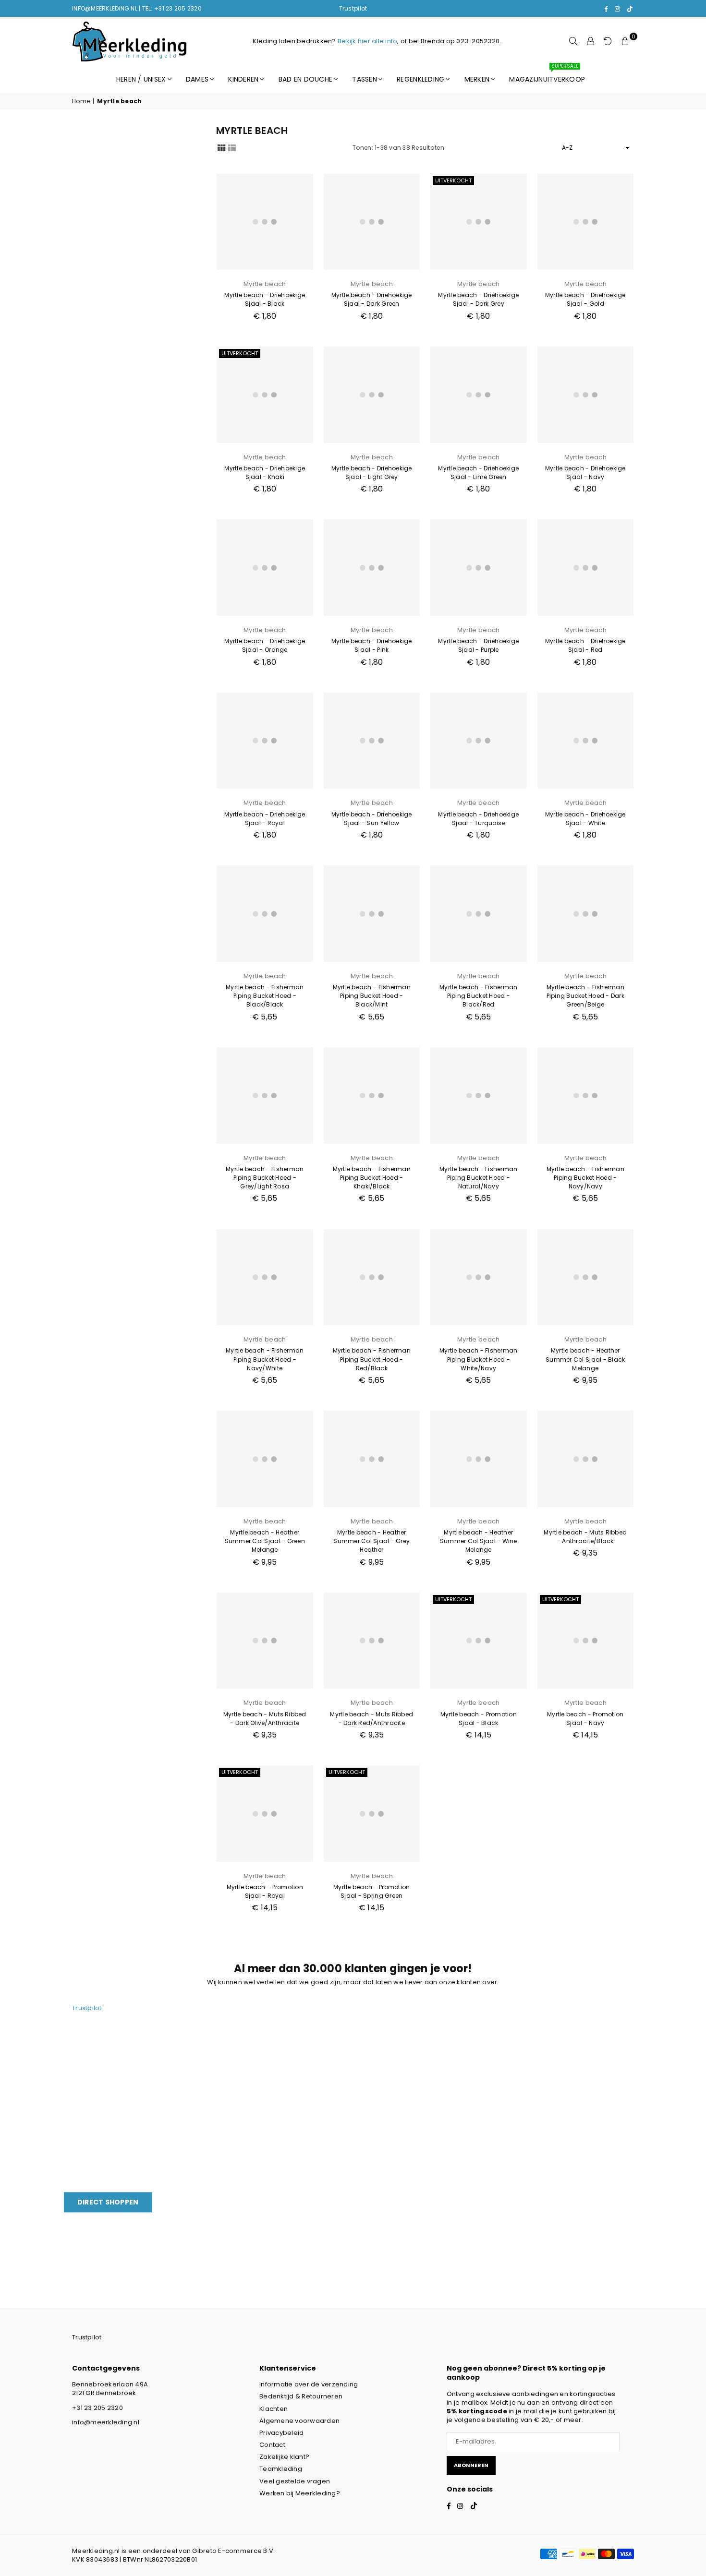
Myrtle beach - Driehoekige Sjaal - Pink (372, 645)
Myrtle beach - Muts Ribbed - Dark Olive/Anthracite (265, 1719)
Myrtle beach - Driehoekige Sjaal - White (585, 819)
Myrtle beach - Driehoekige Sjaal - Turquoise (478, 819)
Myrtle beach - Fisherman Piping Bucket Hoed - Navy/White (265, 1359)
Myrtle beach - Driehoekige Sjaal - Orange (265, 645)
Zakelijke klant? (284, 2457)
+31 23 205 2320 (97, 2408)
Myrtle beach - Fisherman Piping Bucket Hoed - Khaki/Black (372, 1178)
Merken (477, 79)
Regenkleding (420, 79)
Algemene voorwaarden (299, 2421)
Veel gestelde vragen (295, 2481)
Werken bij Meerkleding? (300, 2493)
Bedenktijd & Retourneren (301, 2396)
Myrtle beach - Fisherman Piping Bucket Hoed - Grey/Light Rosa (265, 1178)
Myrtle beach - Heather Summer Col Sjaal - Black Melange (585, 1359)
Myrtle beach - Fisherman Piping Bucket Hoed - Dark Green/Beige (586, 996)
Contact (272, 2445)
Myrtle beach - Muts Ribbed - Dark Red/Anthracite (371, 1719)
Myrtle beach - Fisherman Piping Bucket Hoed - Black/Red (478, 996)
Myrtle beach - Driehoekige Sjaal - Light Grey (372, 473)
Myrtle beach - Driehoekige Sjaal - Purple (478, 645)
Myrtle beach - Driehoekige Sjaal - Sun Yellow (372, 819)
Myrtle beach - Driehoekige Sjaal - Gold (585, 299)
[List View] (232, 147)
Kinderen (243, 79)
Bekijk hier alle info (367, 41)
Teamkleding (281, 2469)
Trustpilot (353, 8)
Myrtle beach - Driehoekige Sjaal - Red (585, 645)
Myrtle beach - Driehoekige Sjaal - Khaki (265, 473)
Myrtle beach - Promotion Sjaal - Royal (265, 1891)
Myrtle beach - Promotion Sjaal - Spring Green (371, 1891)
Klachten (274, 2409)
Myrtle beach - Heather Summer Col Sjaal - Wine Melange (479, 1541)
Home (81, 101)
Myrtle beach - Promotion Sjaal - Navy (585, 1719)
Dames (197, 79)
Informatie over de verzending (309, 2384)
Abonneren (471, 2465)
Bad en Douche (305, 79)
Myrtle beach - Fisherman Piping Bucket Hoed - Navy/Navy (585, 1178)
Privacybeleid (281, 2433)
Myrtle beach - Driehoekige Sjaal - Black (265, 299)
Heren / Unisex (141, 79)
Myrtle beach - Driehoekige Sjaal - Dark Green (372, 299)
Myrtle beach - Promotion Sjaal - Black (479, 1719)
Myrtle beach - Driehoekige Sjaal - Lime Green (478, 473)
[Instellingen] (591, 41)
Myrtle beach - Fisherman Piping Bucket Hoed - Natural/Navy (478, 1178)
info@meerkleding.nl (106, 2422)
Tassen (365, 79)
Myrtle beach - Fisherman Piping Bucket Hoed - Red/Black (372, 1359)
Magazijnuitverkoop (547, 75)
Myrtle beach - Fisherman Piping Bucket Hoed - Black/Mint (372, 996)
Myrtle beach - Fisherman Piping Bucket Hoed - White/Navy (478, 1359)
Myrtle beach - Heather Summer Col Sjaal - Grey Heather (371, 1541)
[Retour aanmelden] (608, 41)
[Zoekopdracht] (573, 41)
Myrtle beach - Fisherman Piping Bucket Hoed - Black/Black (265, 996)
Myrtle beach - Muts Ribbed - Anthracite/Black (585, 1537)
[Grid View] (221, 147)
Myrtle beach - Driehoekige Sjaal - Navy (585, 473)
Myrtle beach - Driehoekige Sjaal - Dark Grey (478, 299)
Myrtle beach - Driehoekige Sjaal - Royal (265, 819)
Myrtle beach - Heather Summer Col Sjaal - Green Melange (265, 1541)
